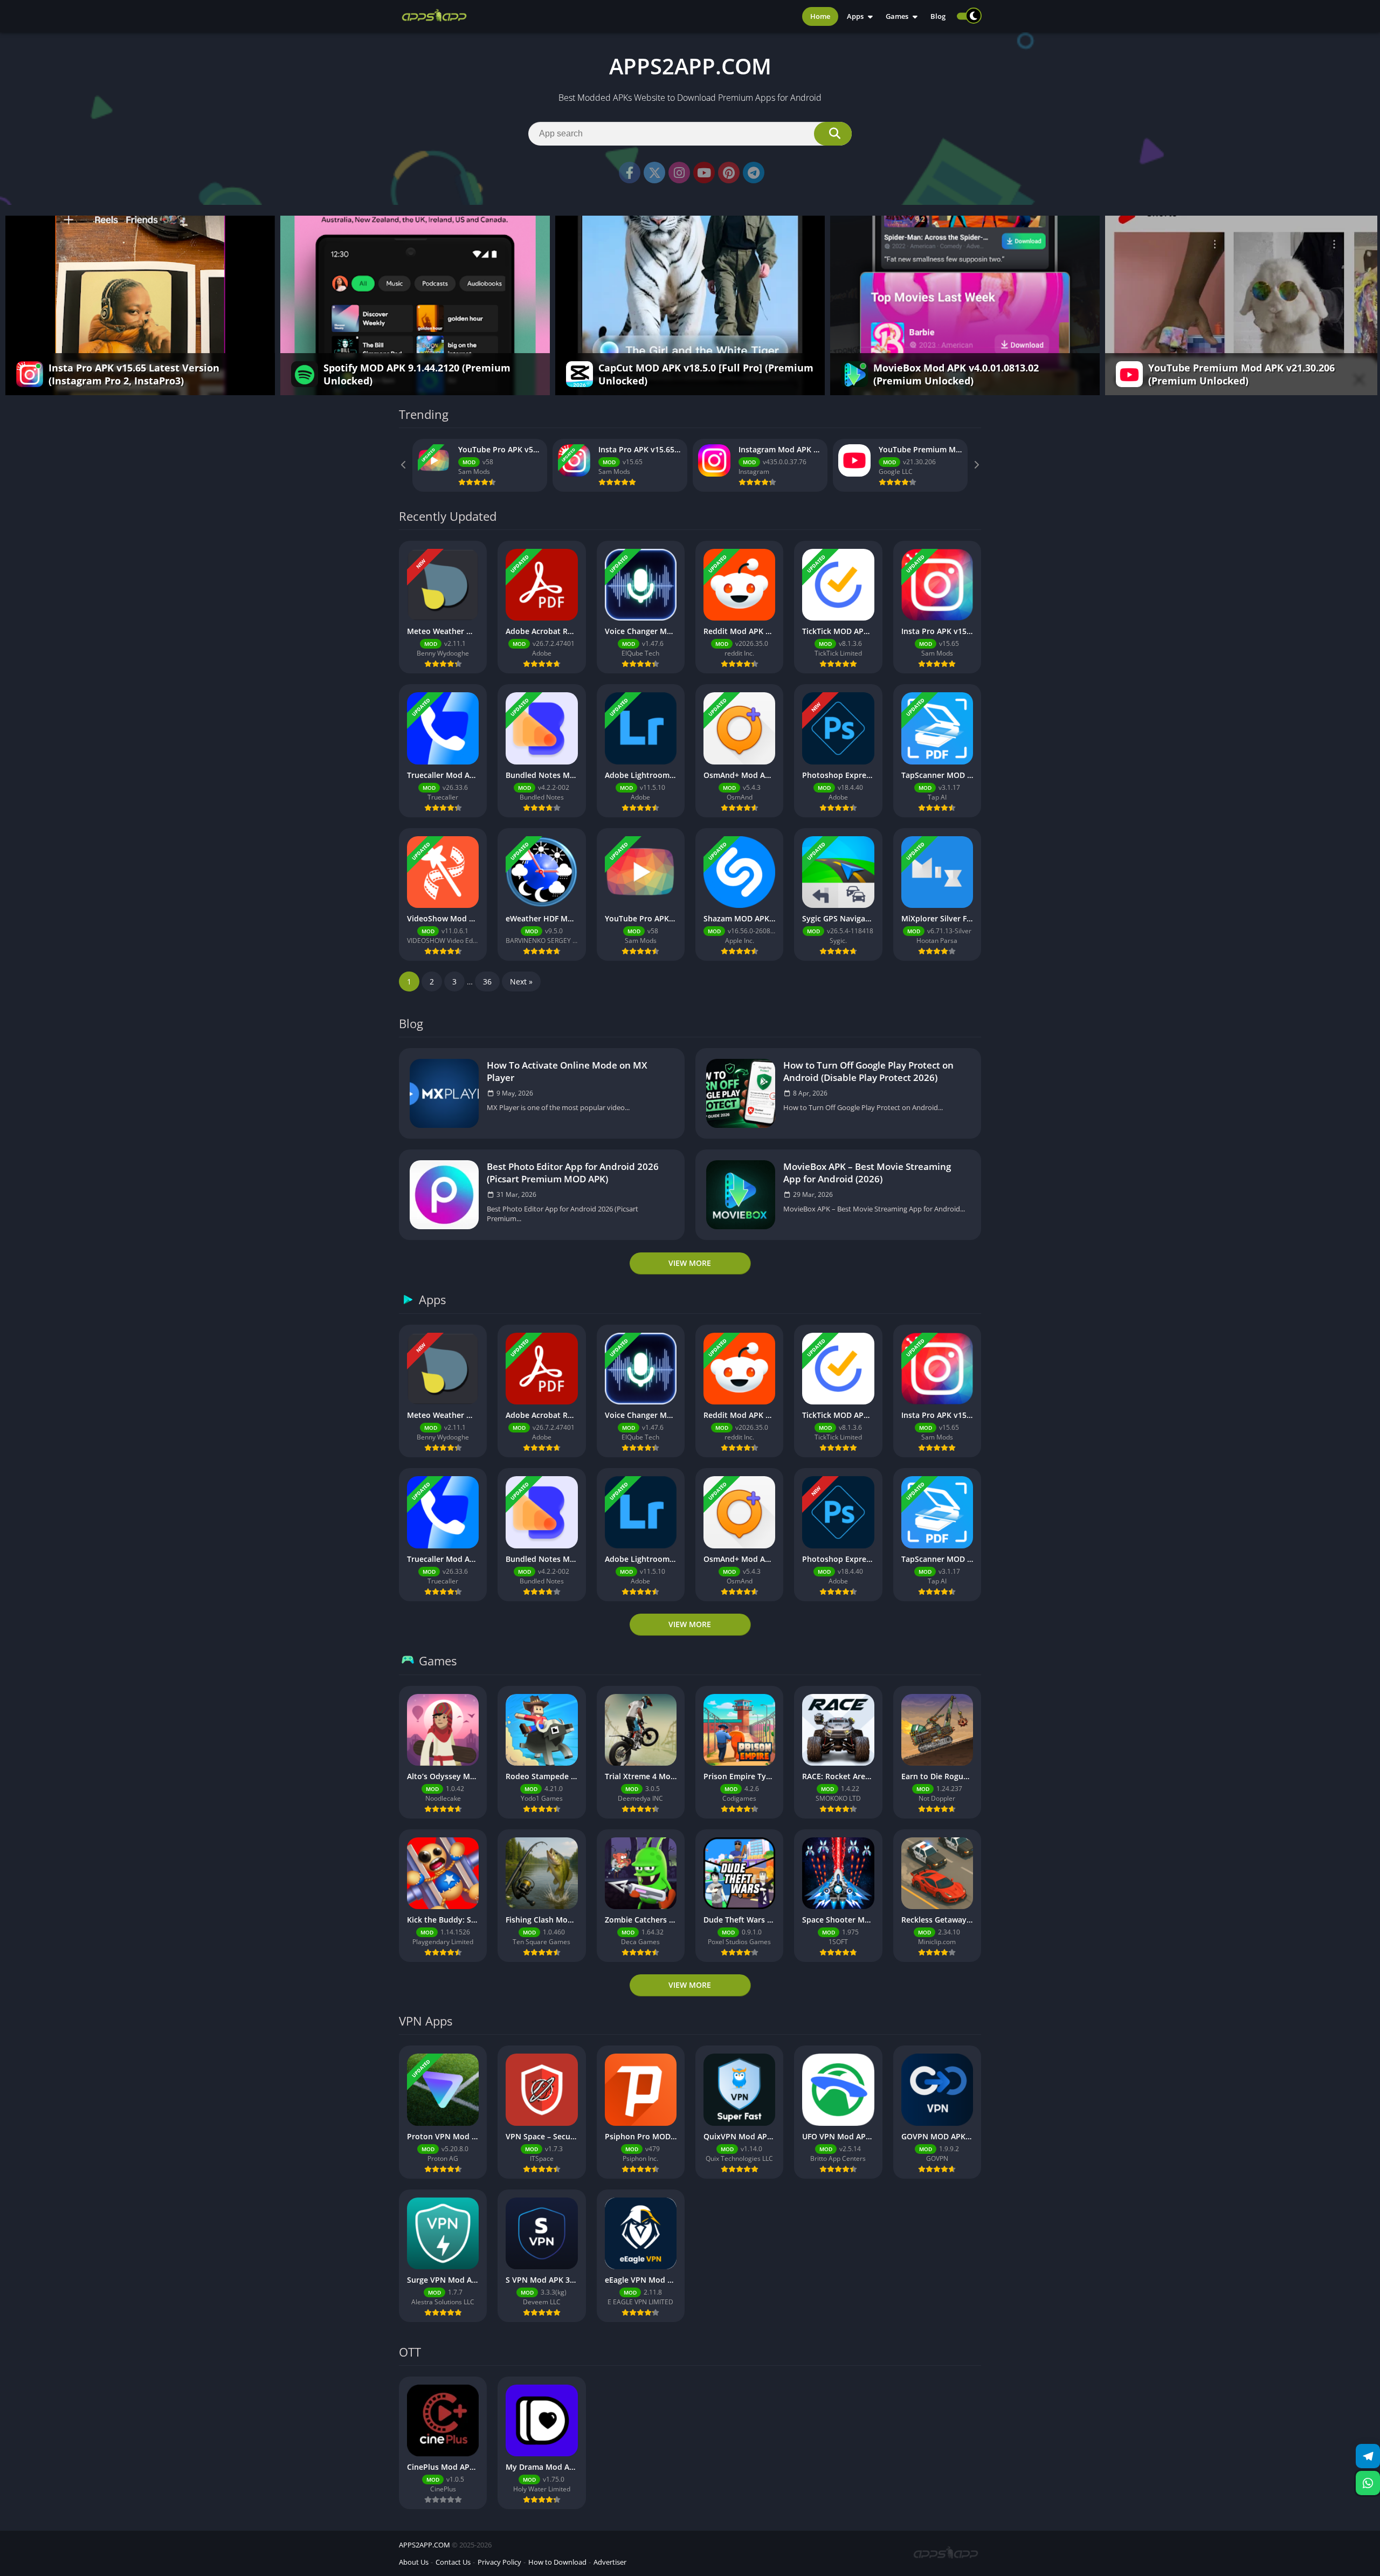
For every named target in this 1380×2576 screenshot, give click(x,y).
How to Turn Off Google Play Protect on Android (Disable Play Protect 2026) (868, 1071)
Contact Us (453, 2562)
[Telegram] (754, 173)
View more (690, 1263)
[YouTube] (704, 173)
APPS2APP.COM (425, 2545)
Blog (938, 16)
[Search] (833, 134)
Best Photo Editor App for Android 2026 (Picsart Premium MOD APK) (573, 1173)
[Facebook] (630, 173)
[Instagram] (679, 173)
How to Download (557, 2562)
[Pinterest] (729, 173)
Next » (521, 982)
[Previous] (404, 465)
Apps (855, 16)
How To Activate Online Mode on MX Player (567, 1071)
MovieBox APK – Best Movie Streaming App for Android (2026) (867, 1173)
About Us (414, 2562)
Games (897, 16)
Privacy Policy (499, 2562)
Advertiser (610, 2562)
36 (487, 982)
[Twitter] (654, 173)
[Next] (976, 465)
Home (820, 16)
